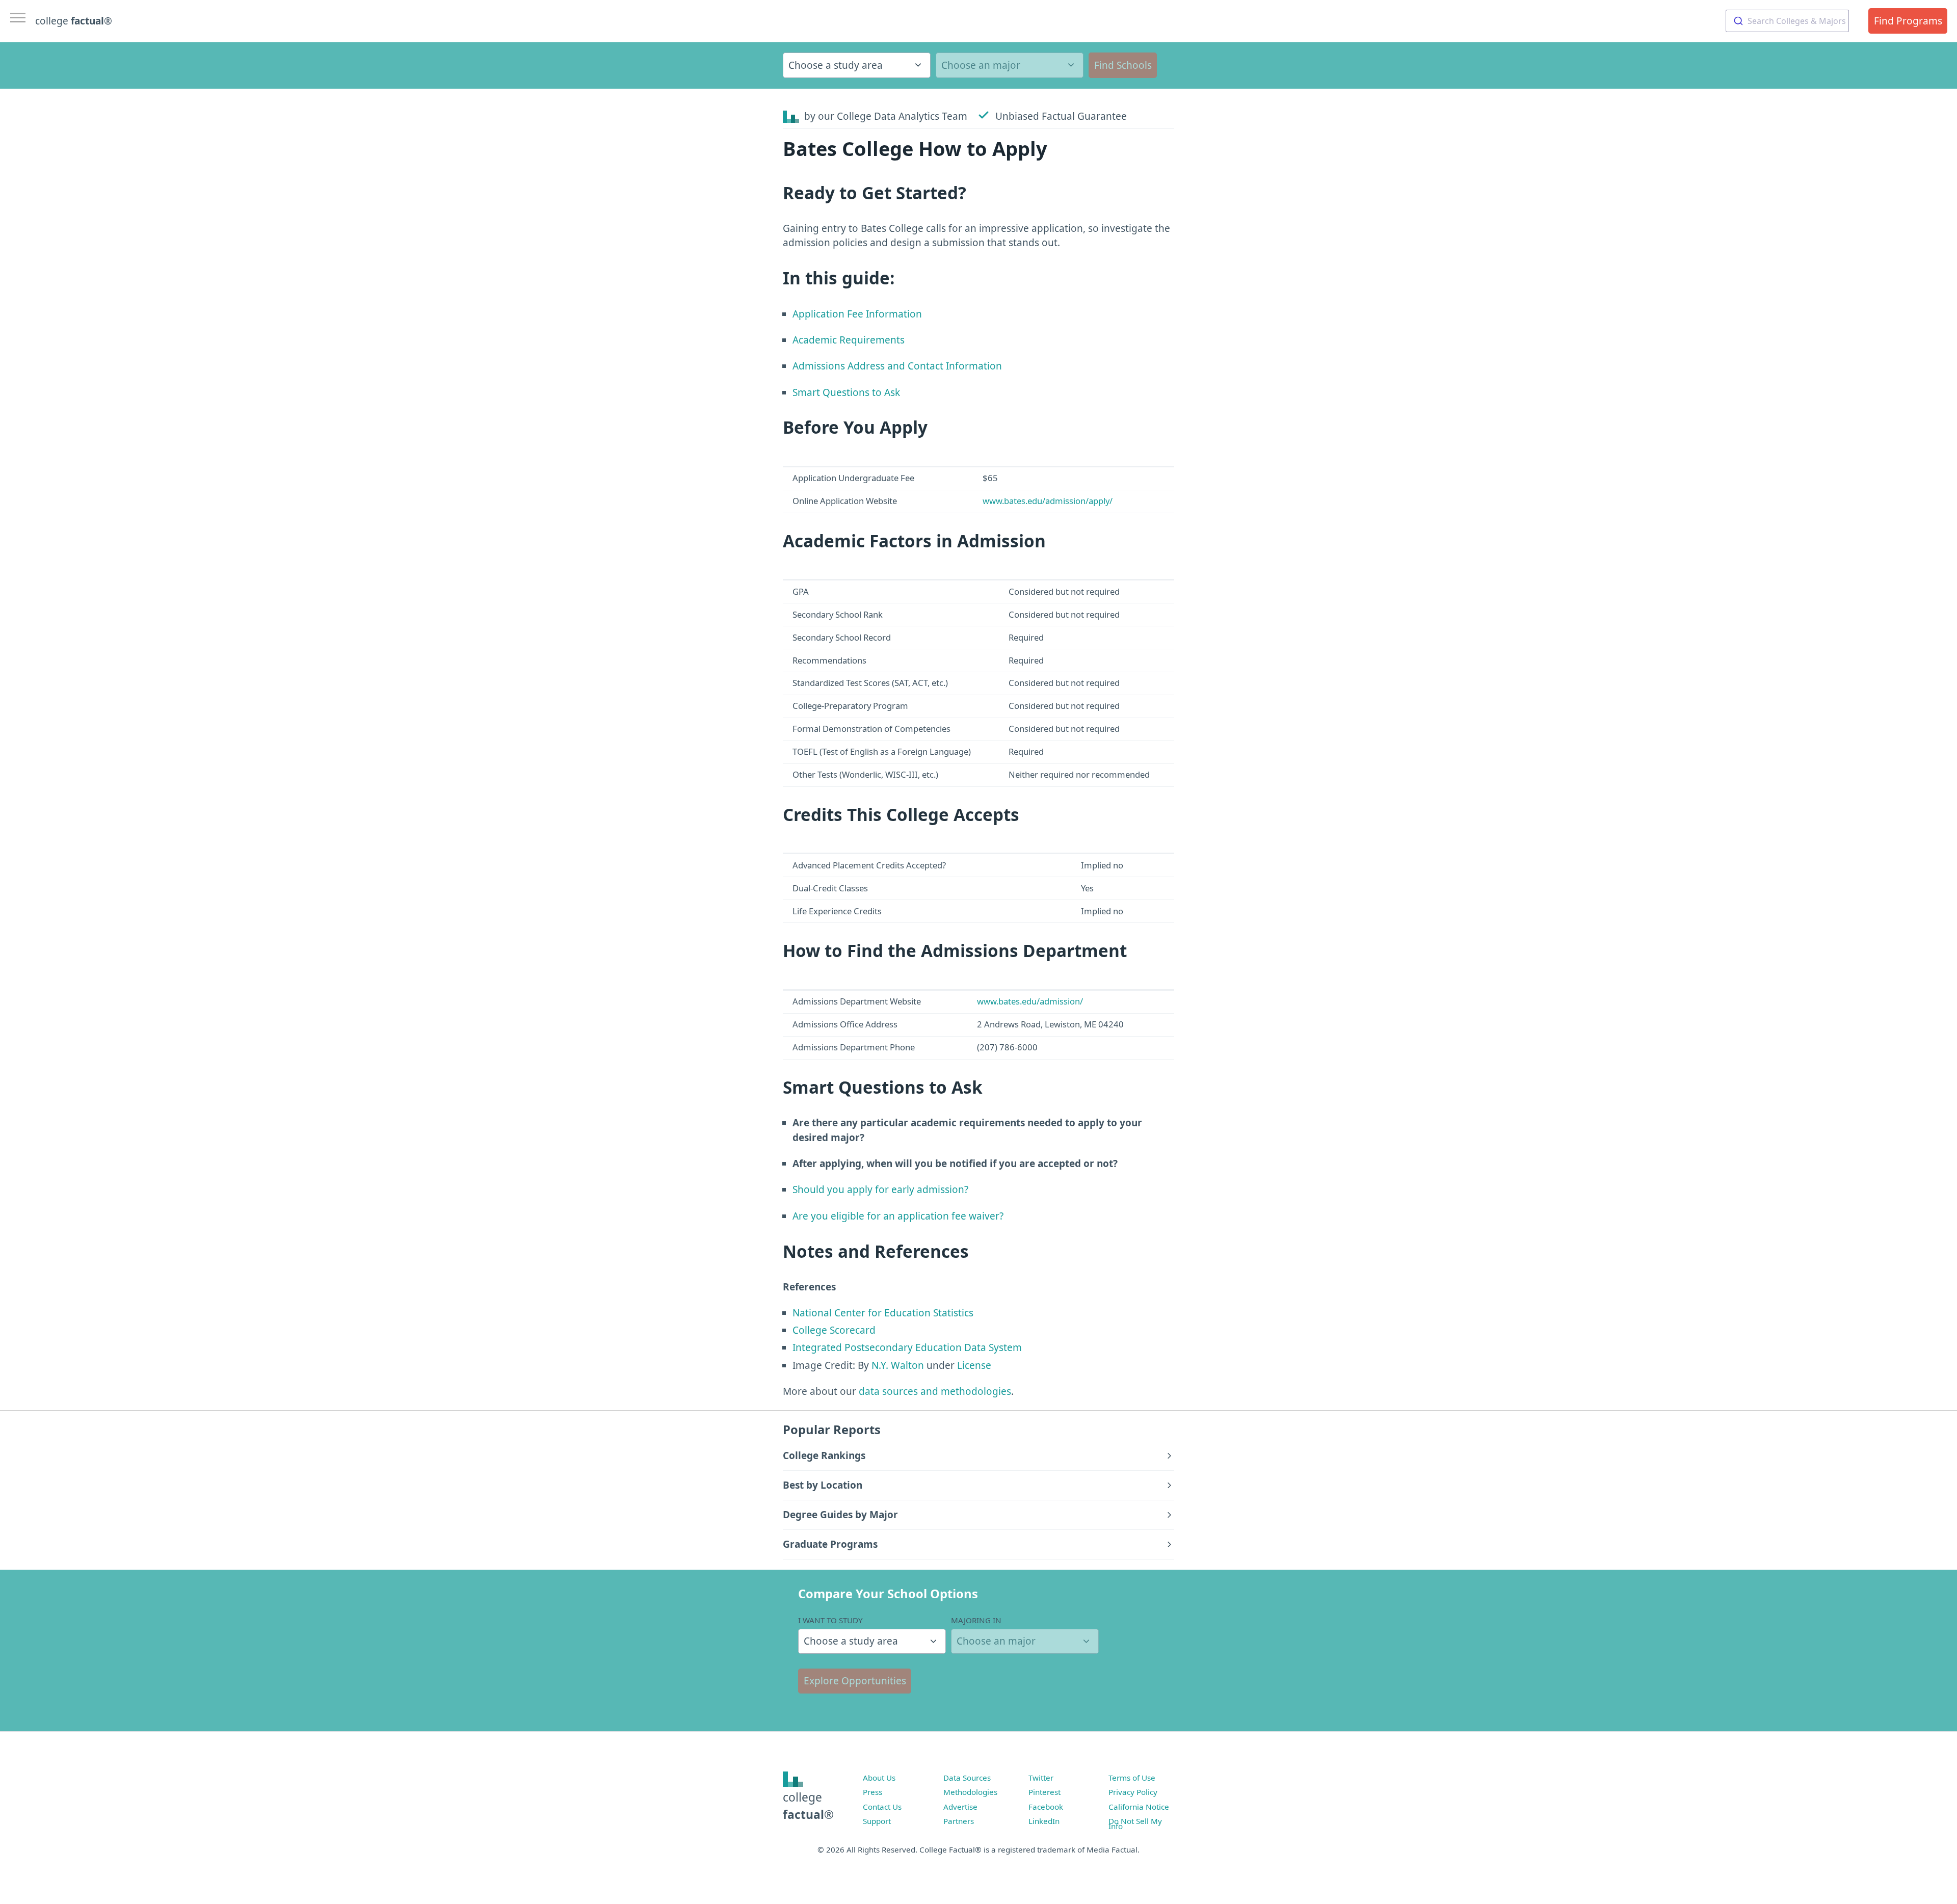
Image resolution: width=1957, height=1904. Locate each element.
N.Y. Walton (898, 1365)
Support (877, 1821)
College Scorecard (834, 1330)
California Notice (1139, 1807)
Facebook (1046, 1807)
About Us (879, 1778)
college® (808, 1806)
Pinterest (1044, 1792)
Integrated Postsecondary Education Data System (907, 1347)
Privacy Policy (1133, 1792)
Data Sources (967, 1778)
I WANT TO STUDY (830, 1620)
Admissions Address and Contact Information (897, 366)
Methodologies (970, 1792)
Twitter (1041, 1778)
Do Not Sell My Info (1135, 1823)
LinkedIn (1044, 1821)
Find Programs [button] (1908, 21)
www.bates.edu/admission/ (1030, 1001)
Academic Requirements (849, 340)
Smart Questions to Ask (846, 392)
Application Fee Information (857, 314)
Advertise (960, 1807)
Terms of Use (1132, 1778)
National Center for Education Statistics (883, 1313)
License (974, 1365)
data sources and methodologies (935, 1391)
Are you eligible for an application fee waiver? (898, 1216)
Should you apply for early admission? (880, 1189)
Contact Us (882, 1807)
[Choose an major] (1010, 65)
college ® (74, 21)
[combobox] (1787, 21)
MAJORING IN (976, 1620)
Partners (959, 1821)
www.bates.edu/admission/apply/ (1048, 501)
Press (872, 1792)
